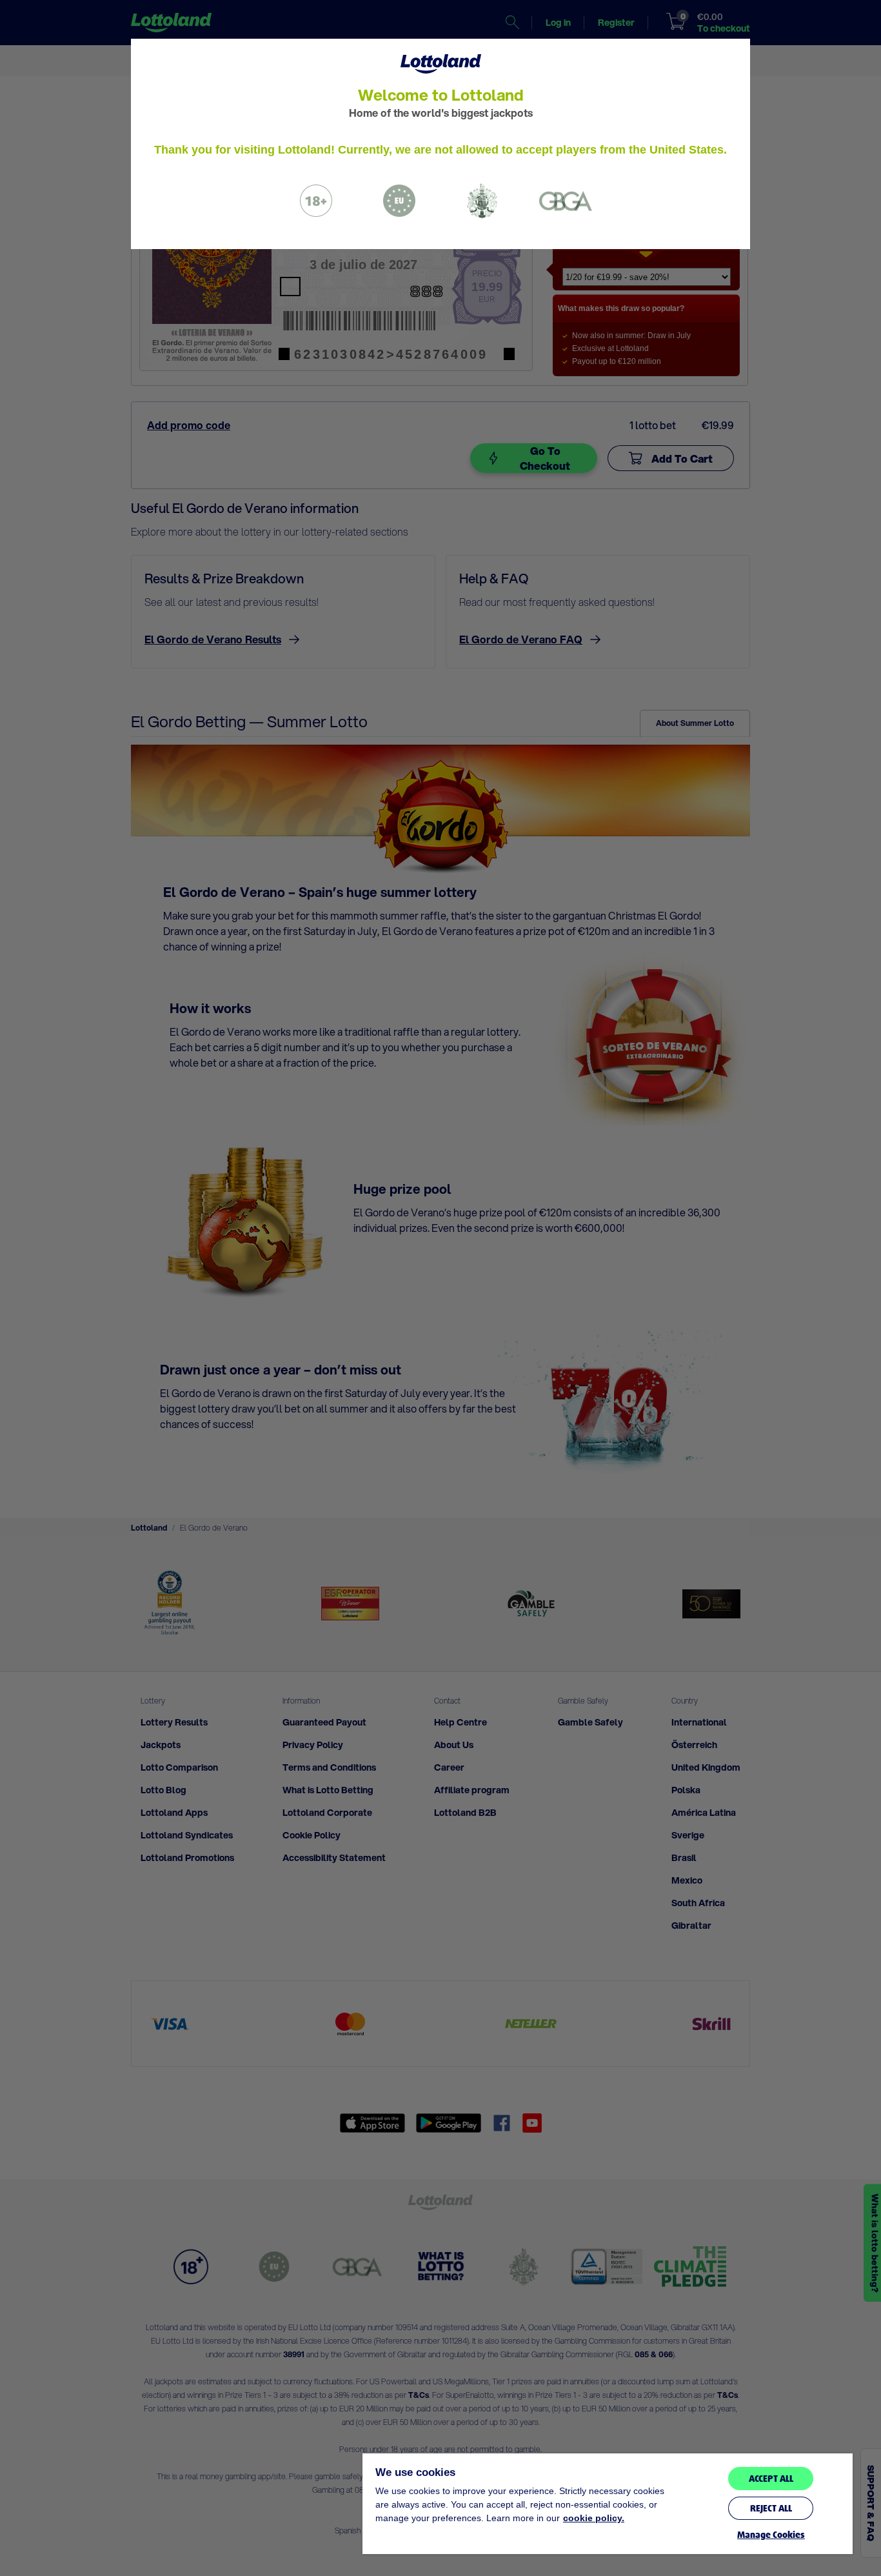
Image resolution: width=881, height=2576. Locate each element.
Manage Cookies (771, 2535)
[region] (608, 2504)
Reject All (771, 2508)
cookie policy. (594, 2518)
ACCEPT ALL (771, 2479)
